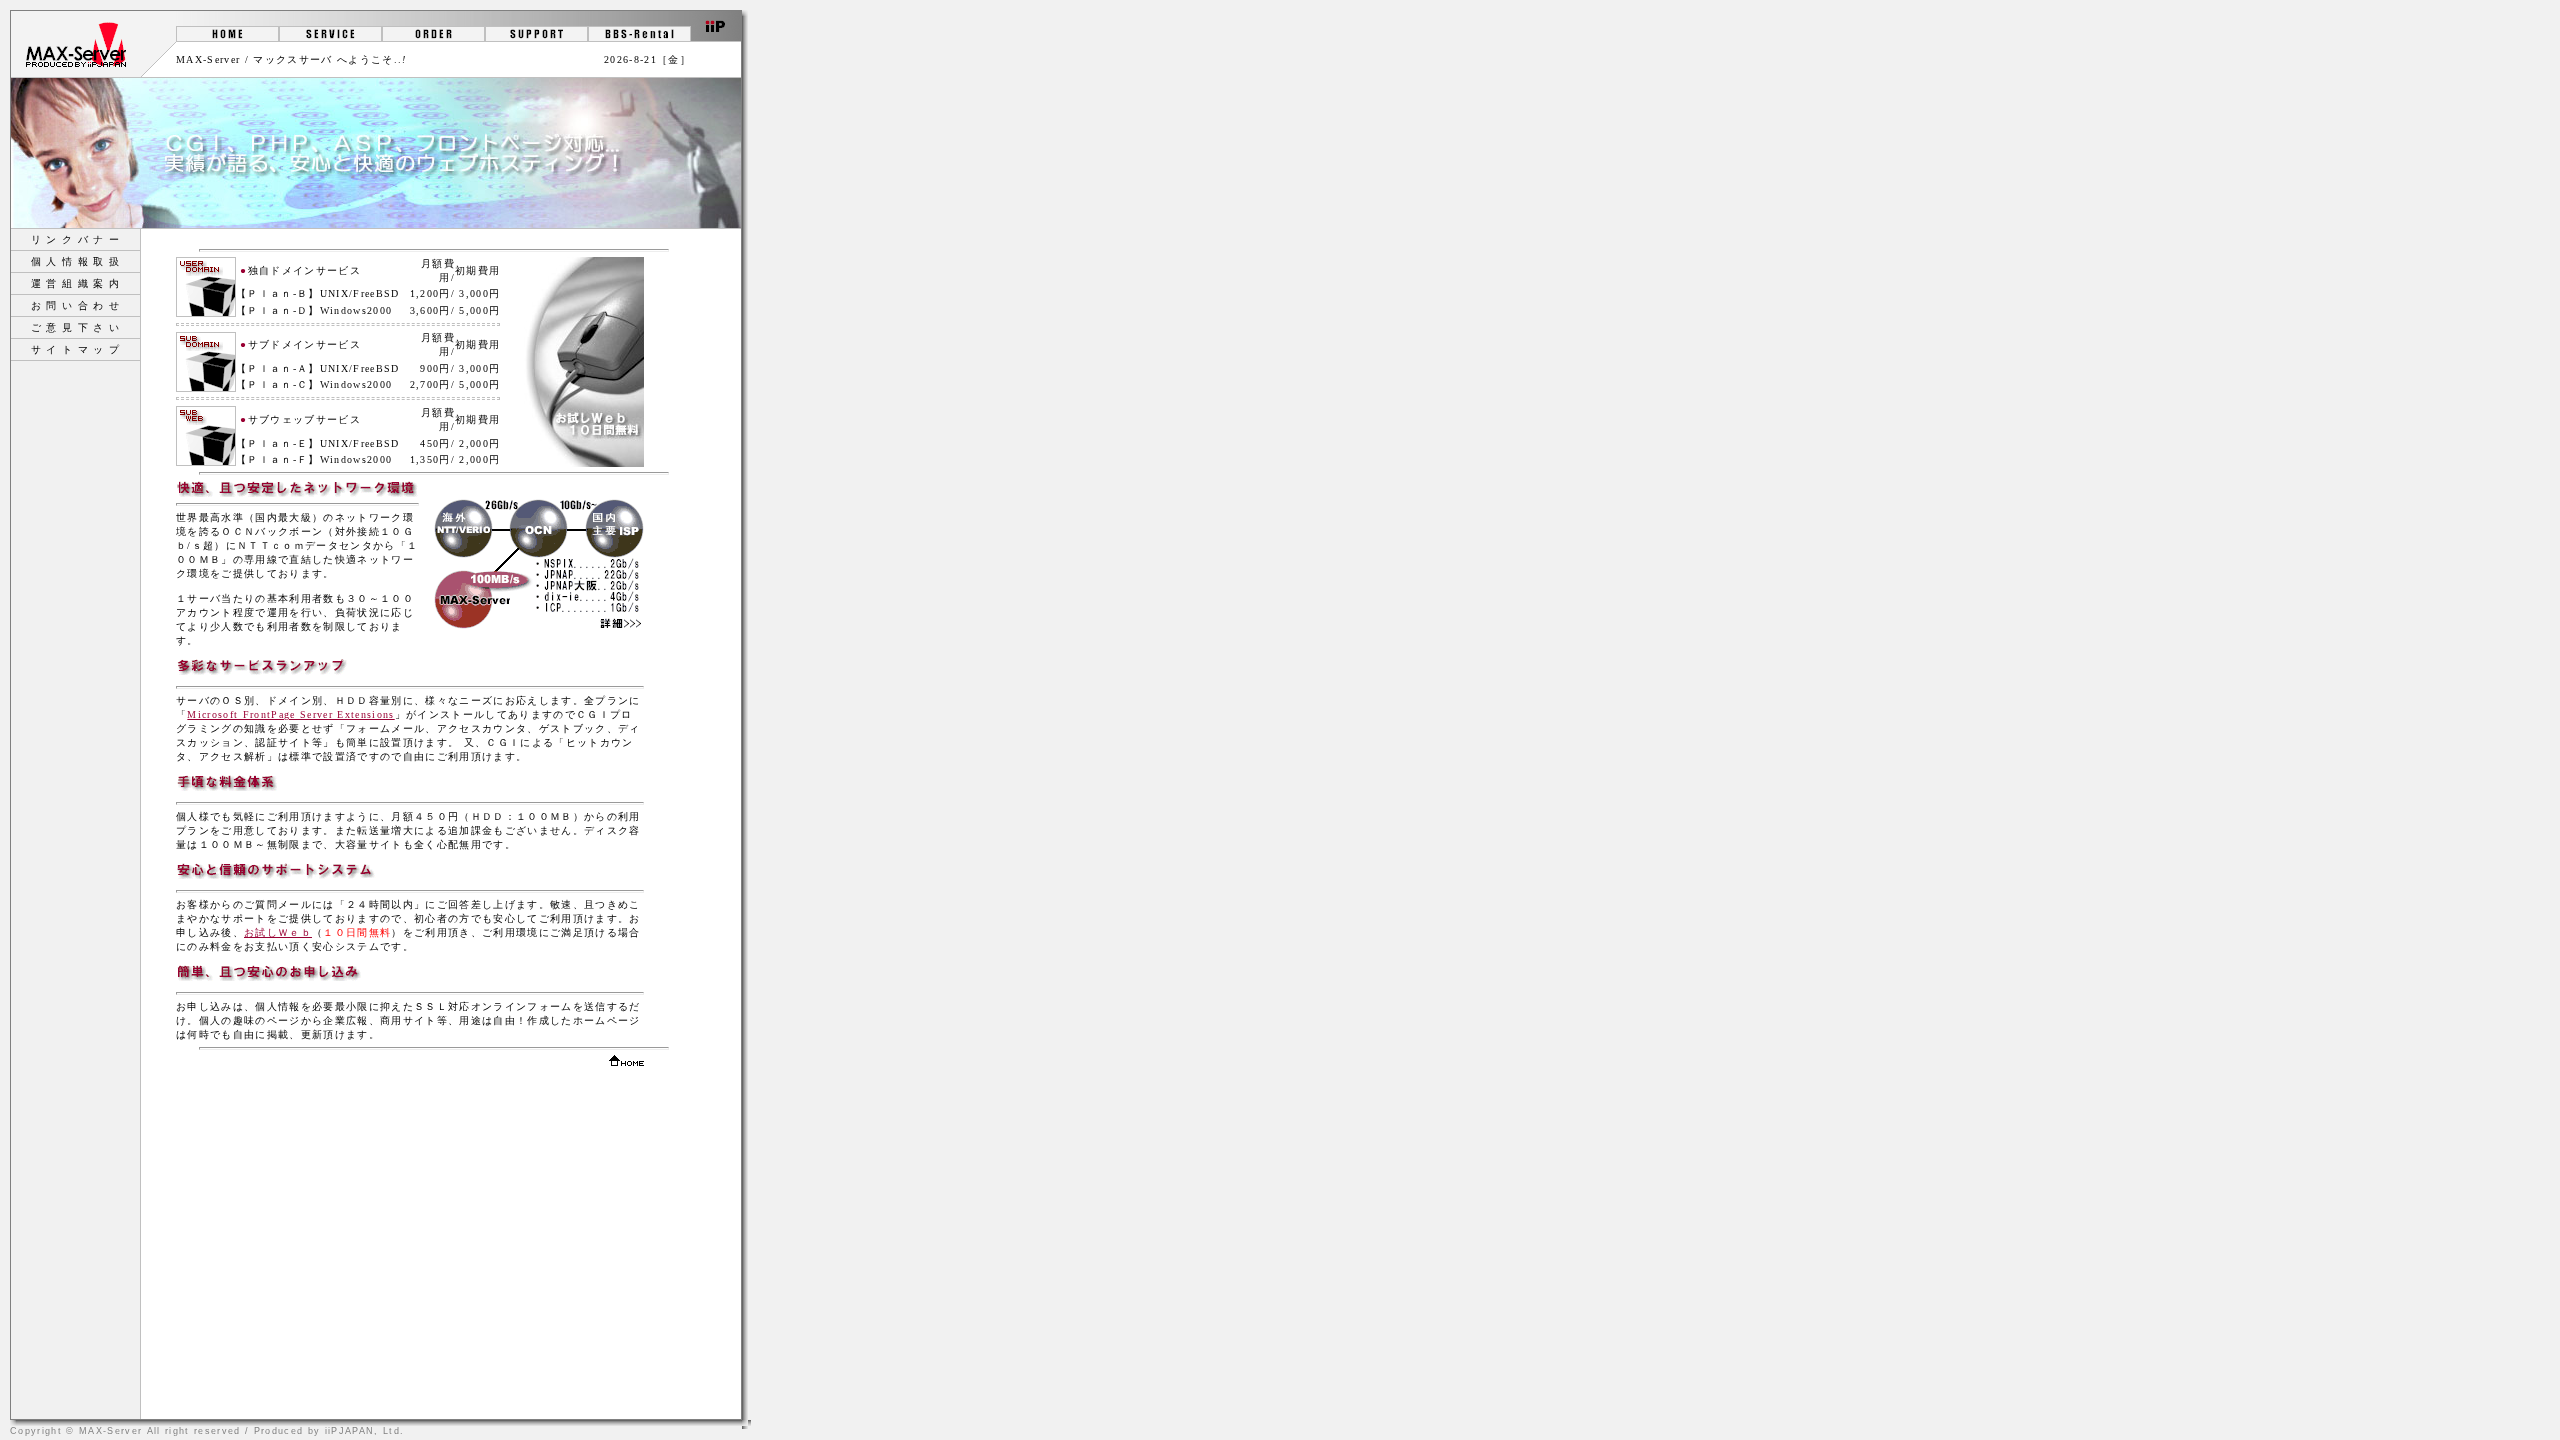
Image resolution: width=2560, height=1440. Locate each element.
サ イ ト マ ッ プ (76, 349)
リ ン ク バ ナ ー (76, 239)
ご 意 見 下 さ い (76, 327)
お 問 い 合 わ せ (76, 305)
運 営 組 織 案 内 (76, 283)
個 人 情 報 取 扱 (76, 261)
